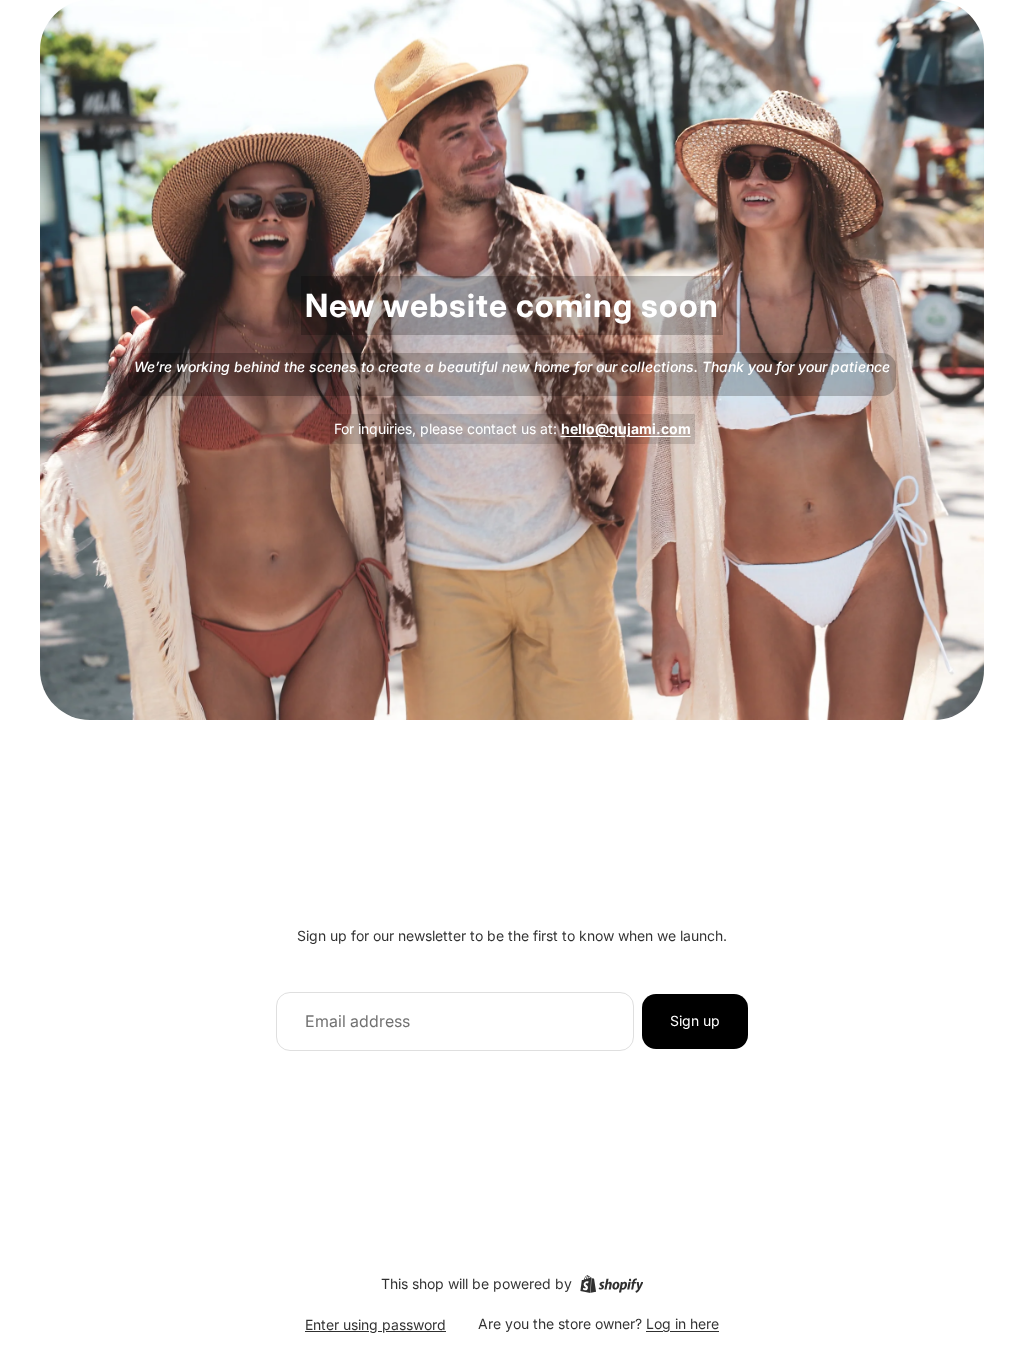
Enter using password (375, 1324)
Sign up (695, 1020)
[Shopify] (611, 1284)
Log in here (682, 1323)
